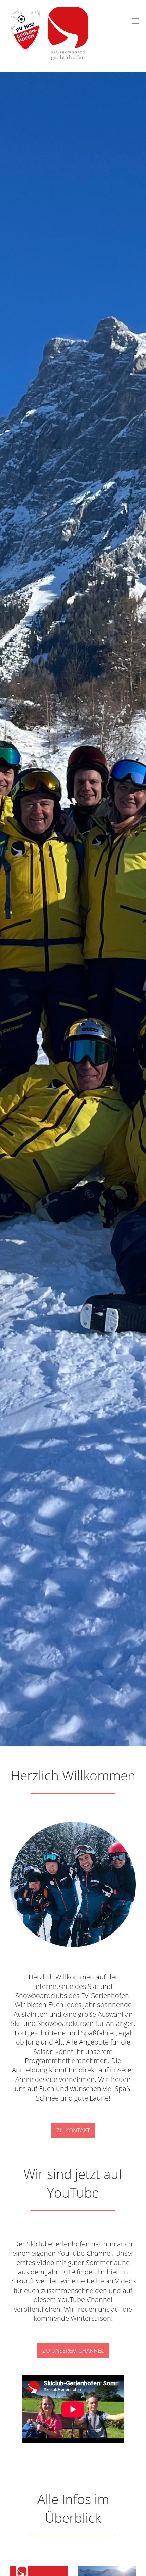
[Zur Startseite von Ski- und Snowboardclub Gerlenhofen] (47, 8)
